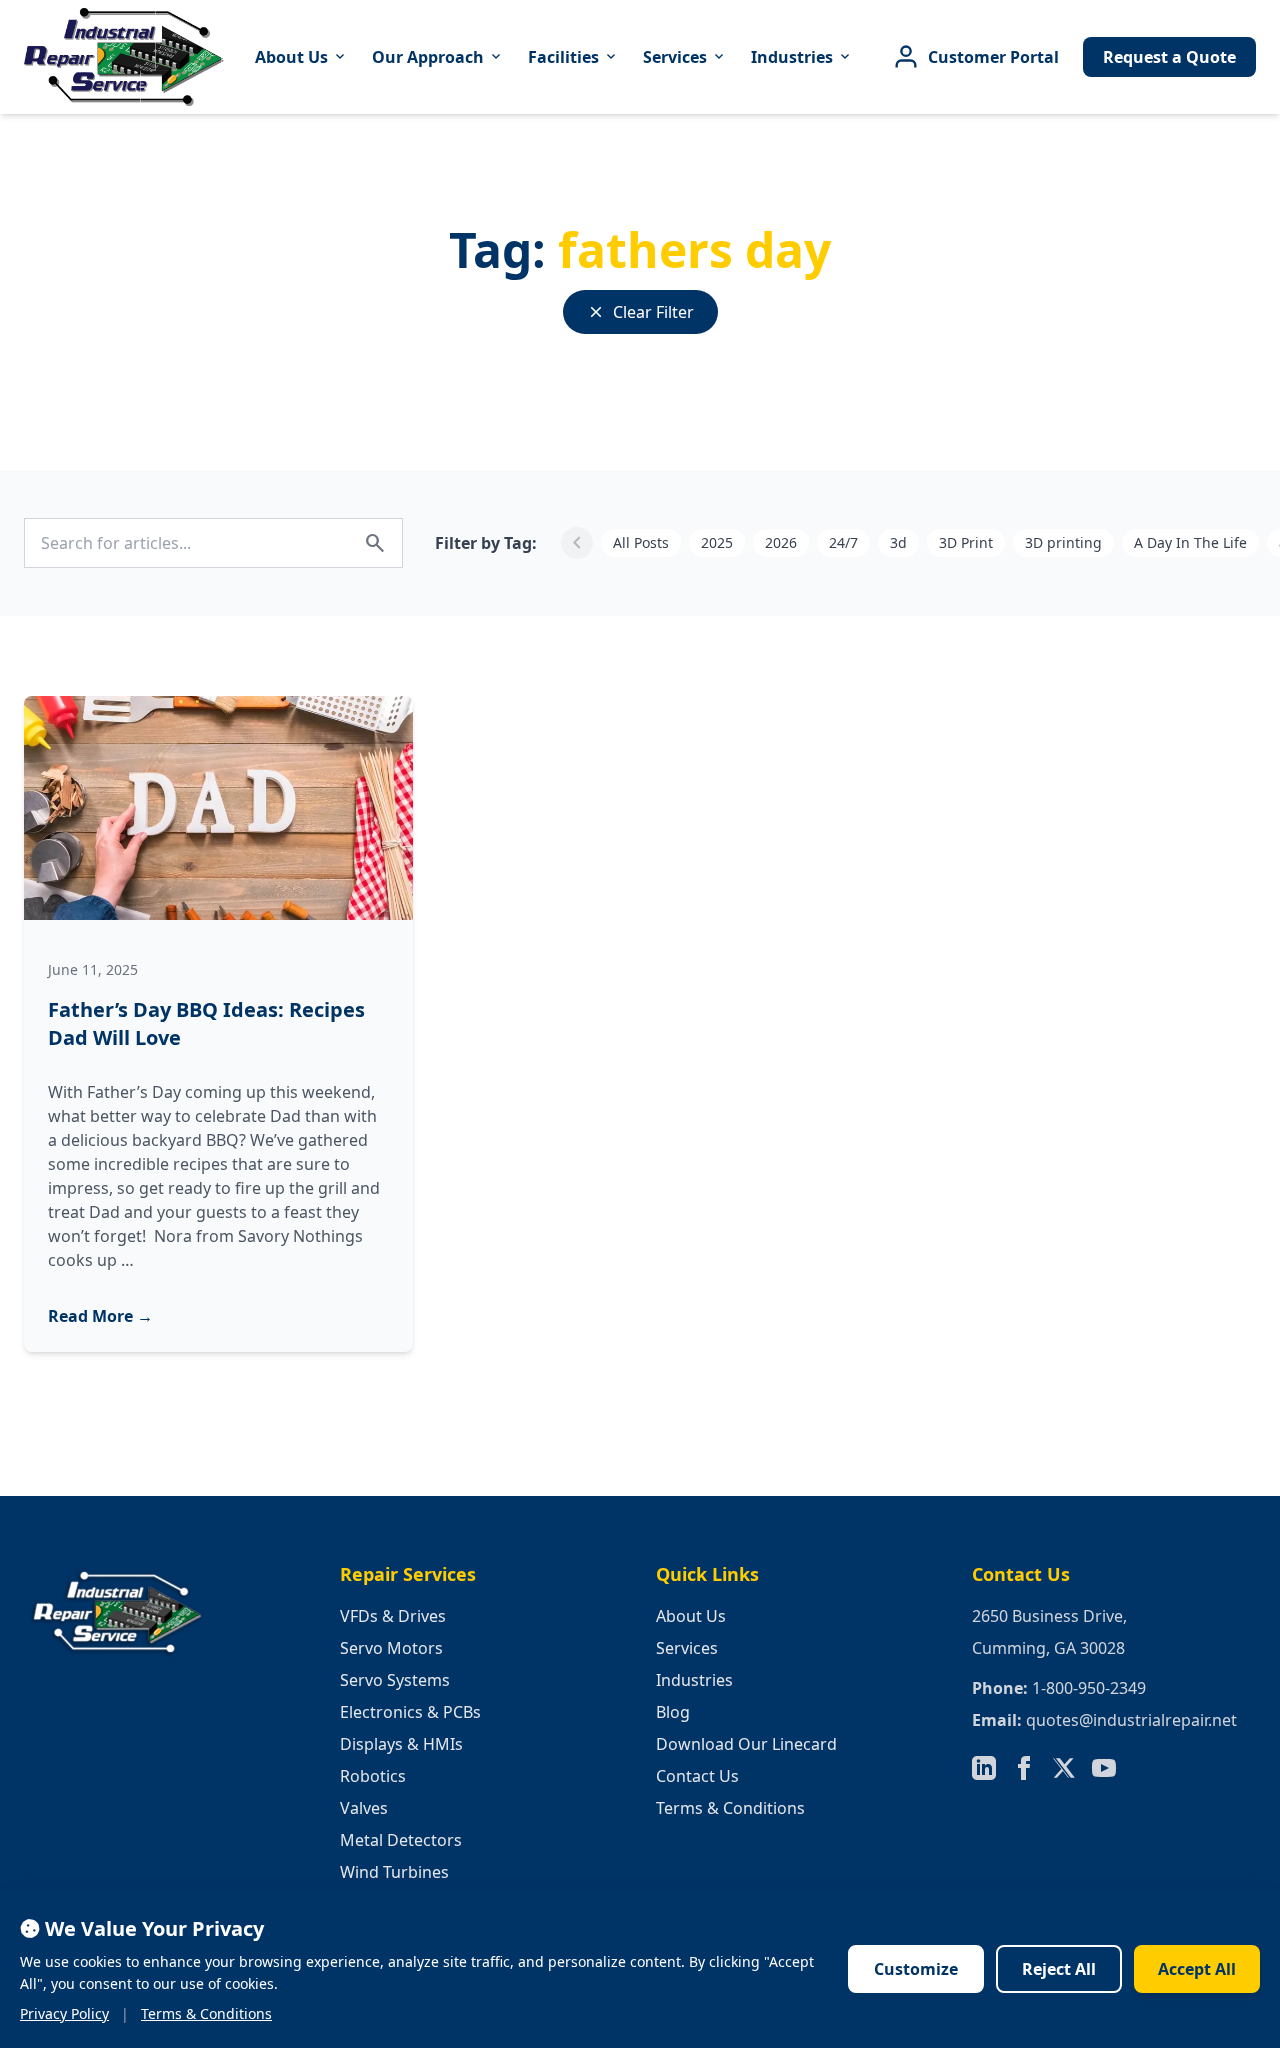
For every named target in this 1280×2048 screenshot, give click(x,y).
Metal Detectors (401, 1840)
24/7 (843, 542)
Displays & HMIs (401, 1744)
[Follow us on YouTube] (1104, 1768)
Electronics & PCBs (410, 1712)
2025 (717, 542)
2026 (781, 542)
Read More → (100, 1316)
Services (685, 57)
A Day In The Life (1190, 542)
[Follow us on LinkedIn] (984, 1768)
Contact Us (697, 1776)
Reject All (1059, 1969)
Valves (364, 1808)
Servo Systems (395, 1680)
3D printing (1063, 542)
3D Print (966, 542)
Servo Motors (391, 1648)
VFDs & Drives (393, 1616)
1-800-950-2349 (1089, 1688)
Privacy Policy (64, 2013)
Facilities (573, 57)
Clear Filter (640, 312)
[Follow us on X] (1064, 1768)
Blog (673, 1712)
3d (898, 542)
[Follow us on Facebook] (1024, 1768)
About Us (301, 57)
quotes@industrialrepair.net (1131, 1720)
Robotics (373, 1776)
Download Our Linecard (746, 1744)
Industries (802, 57)
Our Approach (438, 57)
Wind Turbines (394, 1872)
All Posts (641, 542)
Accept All (1197, 1969)
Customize (916, 1969)
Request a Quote (1169, 57)
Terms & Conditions (730, 1808)
